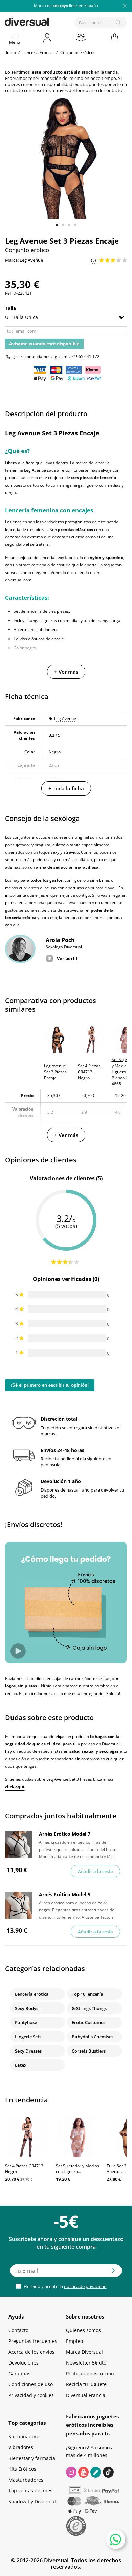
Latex (21, 2065)
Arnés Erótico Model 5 (65, 1894)
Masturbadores (26, 2480)
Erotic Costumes (89, 2022)
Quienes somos (83, 2330)
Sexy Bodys (27, 2008)
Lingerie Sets (28, 2037)
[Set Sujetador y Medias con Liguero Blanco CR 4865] (78, 2137)
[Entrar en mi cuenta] (48, 38)
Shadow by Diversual (32, 2501)
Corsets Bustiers (89, 2051)
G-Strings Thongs (89, 2008)
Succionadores (25, 2436)
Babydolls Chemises (93, 2037)
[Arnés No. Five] (19, 1905)
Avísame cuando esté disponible (44, 344)
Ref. (9, 293)
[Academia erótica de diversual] (96, 2472)
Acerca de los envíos (31, 2352)
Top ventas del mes (30, 2491)
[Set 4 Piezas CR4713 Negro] (27, 2137)
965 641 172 (88, 356)
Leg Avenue (65, 719)
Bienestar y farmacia (32, 2458)
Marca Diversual (84, 2352)
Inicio (11, 53)
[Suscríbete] (113, 2273)
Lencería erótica (32, 1994)
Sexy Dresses (28, 2051)
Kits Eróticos (22, 2469)
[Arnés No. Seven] (19, 1845)
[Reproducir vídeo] (18, 1651)
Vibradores (21, 2447)
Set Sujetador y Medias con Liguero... (78, 2169)
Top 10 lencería (87, 1994)
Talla (11, 308)
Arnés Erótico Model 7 (65, 1834)
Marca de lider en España (66, 6)
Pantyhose (26, 2022)
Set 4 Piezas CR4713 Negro (24, 2169)
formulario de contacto (99, 90)
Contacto (18, 2330)
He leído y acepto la (65, 2286)
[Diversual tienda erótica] (50, 21)
